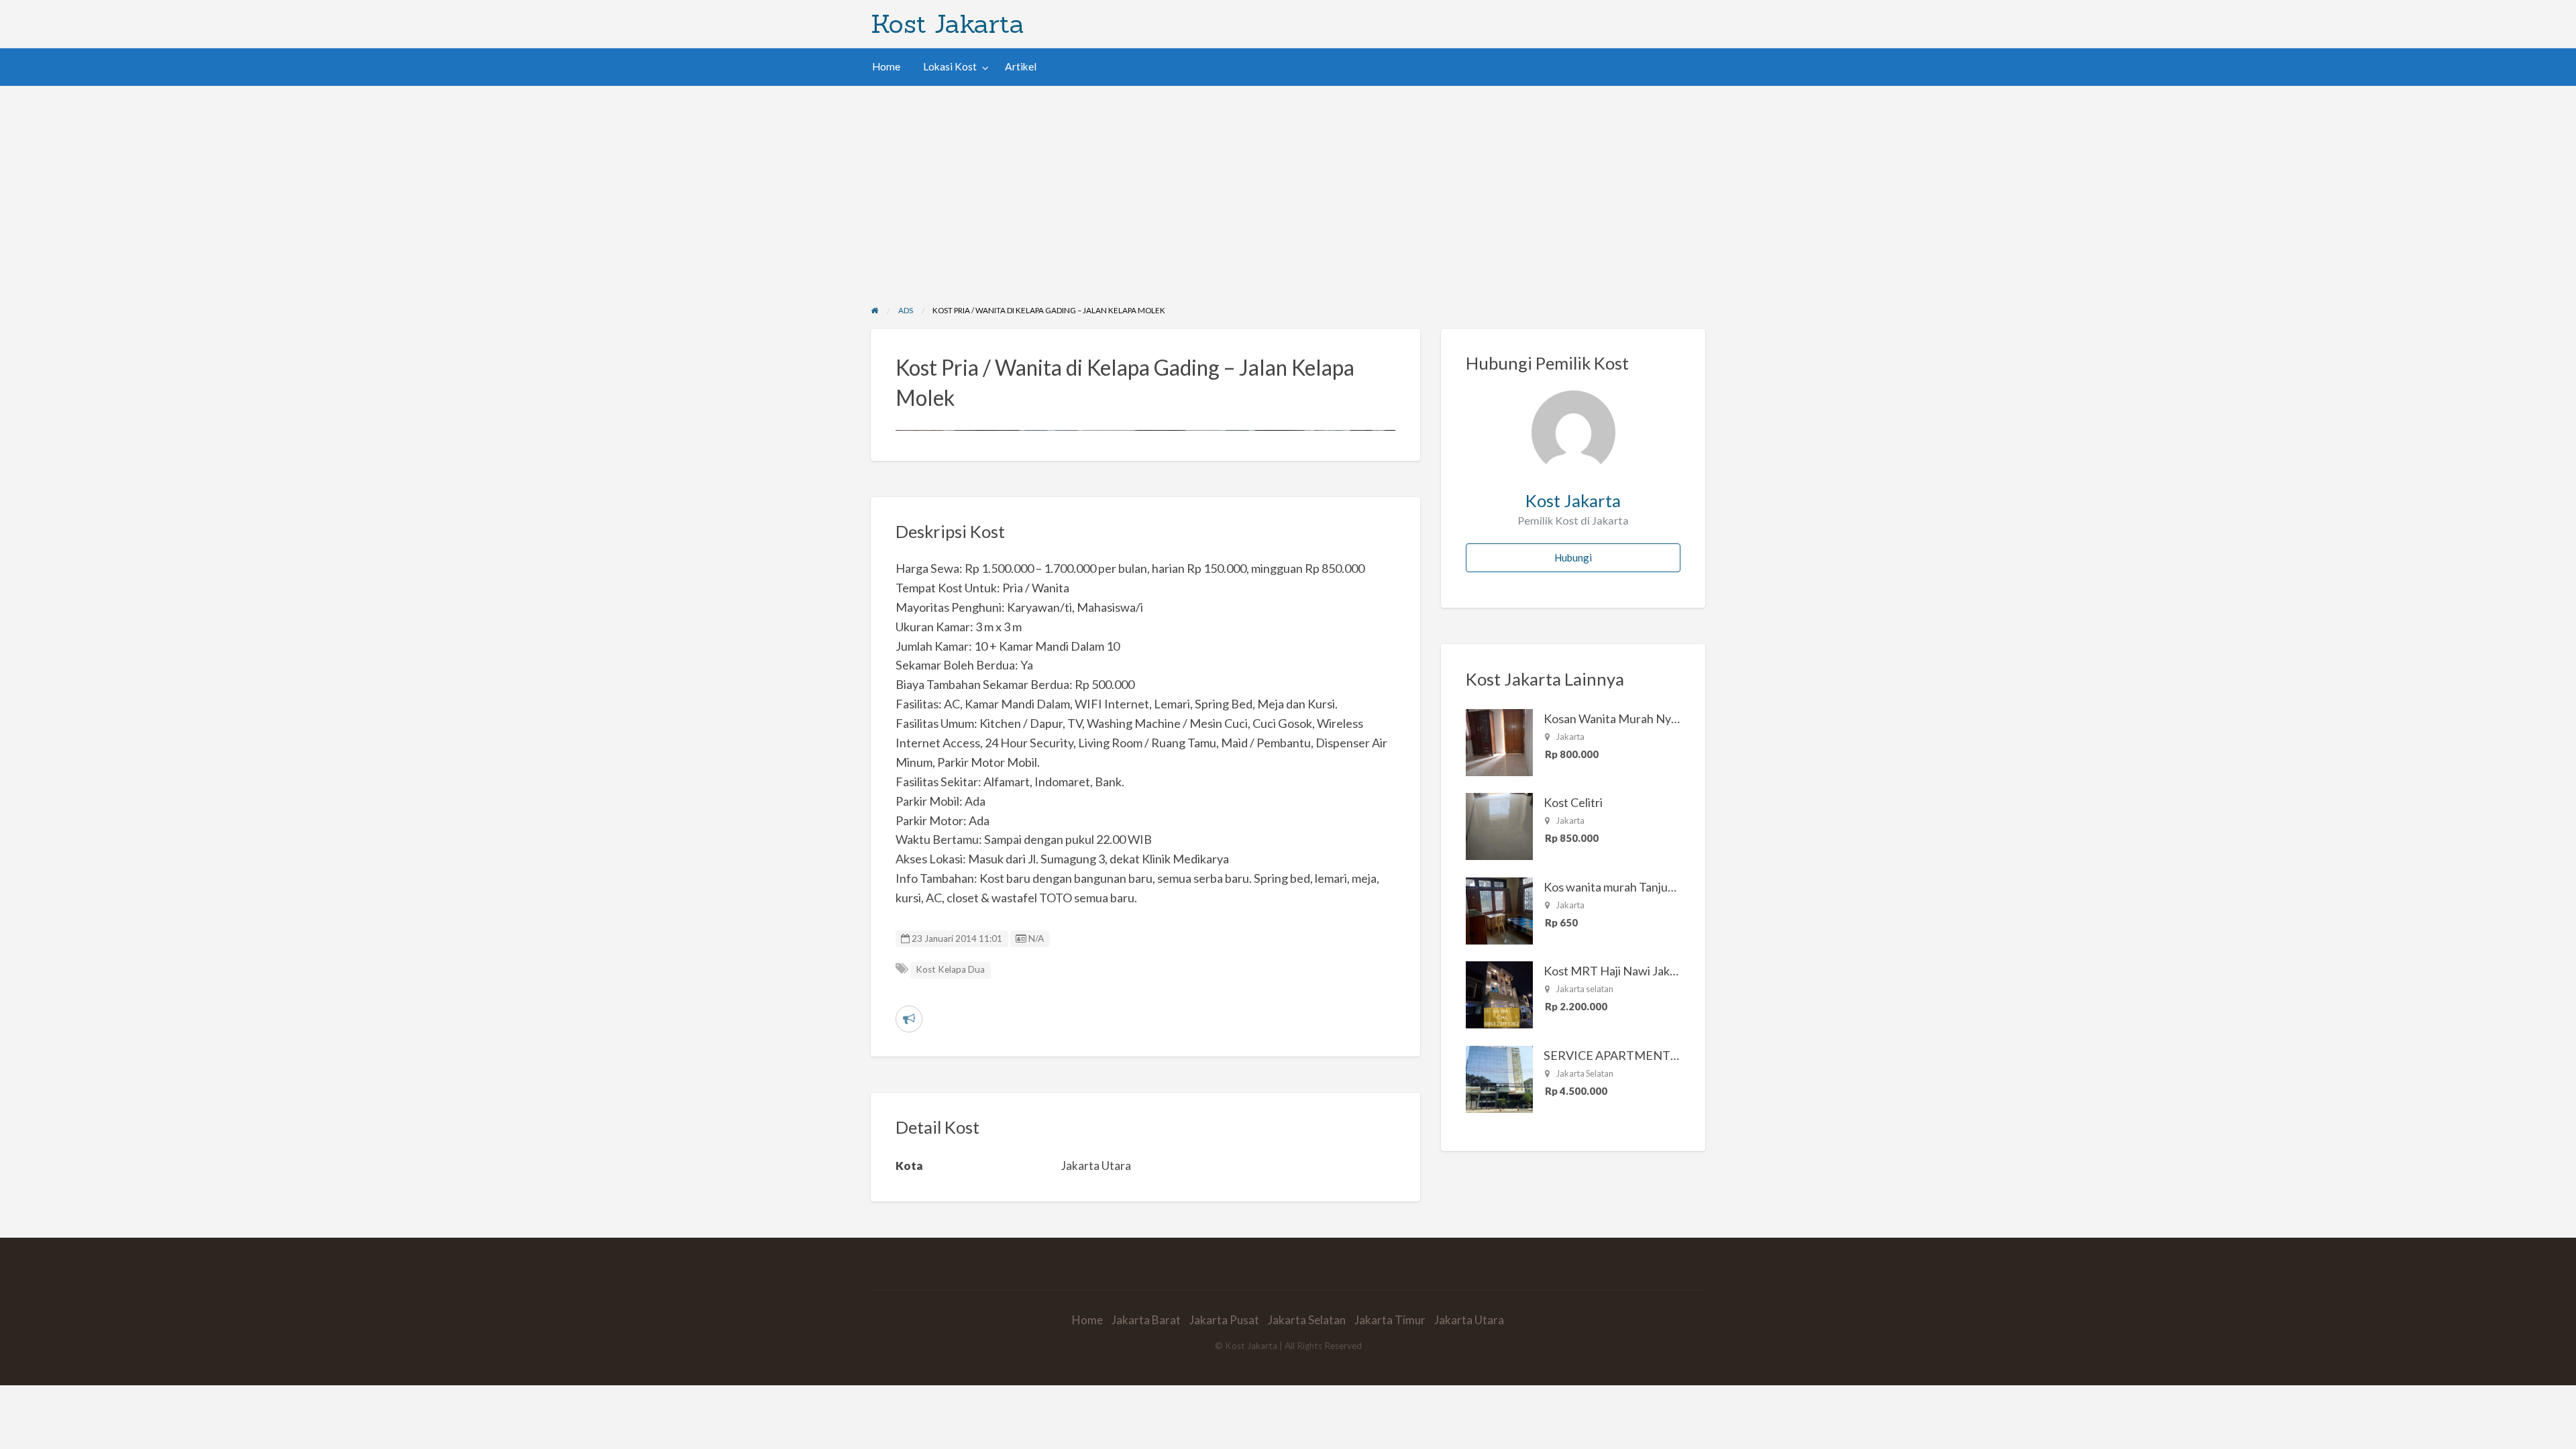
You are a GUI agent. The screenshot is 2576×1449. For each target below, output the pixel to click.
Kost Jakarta (948, 23)
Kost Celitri (1573, 802)
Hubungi (1573, 557)
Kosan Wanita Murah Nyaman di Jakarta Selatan (1668, 718)
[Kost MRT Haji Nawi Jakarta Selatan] (1499, 994)
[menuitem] (886, 67)
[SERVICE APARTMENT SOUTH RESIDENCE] (1499, 1078)
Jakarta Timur (1390, 1320)
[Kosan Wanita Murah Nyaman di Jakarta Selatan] (1499, 741)
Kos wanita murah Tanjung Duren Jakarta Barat (1667, 887)
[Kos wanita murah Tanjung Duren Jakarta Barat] (1499, 910)
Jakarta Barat (1146, 1320)
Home (886, 66)
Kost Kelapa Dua (950, 969)
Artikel (1021, 66)
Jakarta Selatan (1307, 1320)
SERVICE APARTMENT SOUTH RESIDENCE (1664, 1055)
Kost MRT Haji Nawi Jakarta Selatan (1638, 971)
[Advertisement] (1288, 186)
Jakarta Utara (1469, 1320)
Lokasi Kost (950, 66)
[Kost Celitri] (1499, 825)
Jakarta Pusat (1224, 1320)
